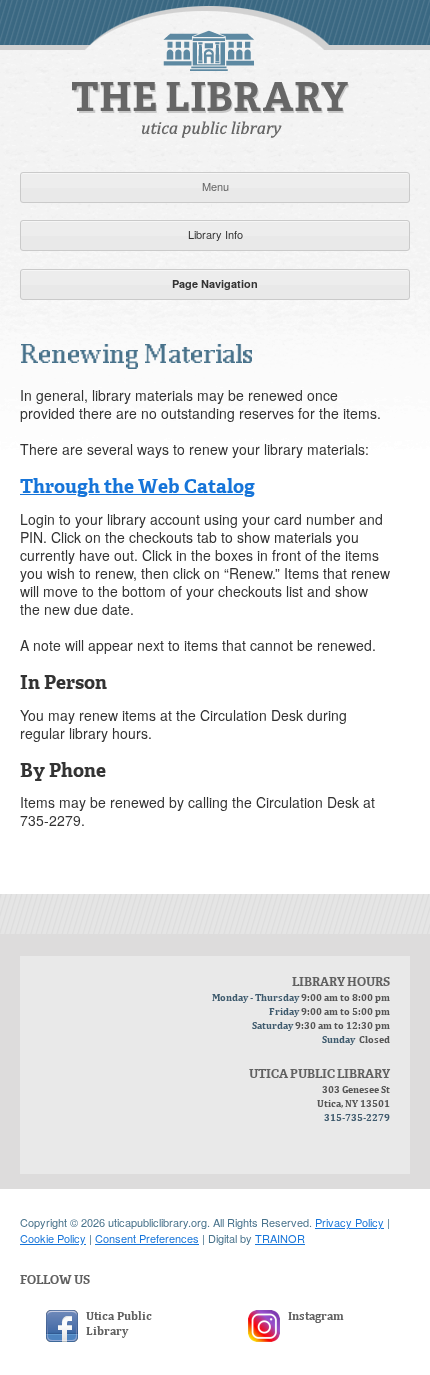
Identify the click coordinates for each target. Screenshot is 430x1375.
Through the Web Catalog (137, 487)
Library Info (215, 234)
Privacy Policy (349, 1222)
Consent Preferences (147, 1238)
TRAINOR (280, 1238)
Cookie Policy (53, 1238)
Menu (215, 186)
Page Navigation (215, 283)
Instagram (316, 1317)
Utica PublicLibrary (119, 1324)
